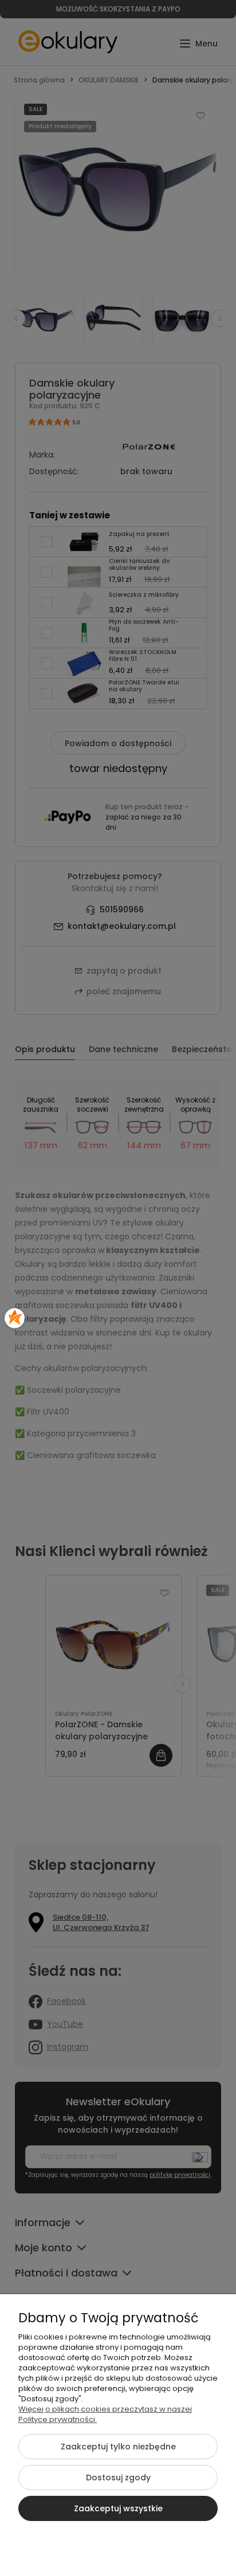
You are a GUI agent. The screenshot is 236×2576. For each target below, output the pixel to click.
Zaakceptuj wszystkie (118, 2508)
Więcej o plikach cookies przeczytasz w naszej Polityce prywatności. (105, 2414)
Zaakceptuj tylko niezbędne (118, 2447)
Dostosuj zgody (118, 2477)
